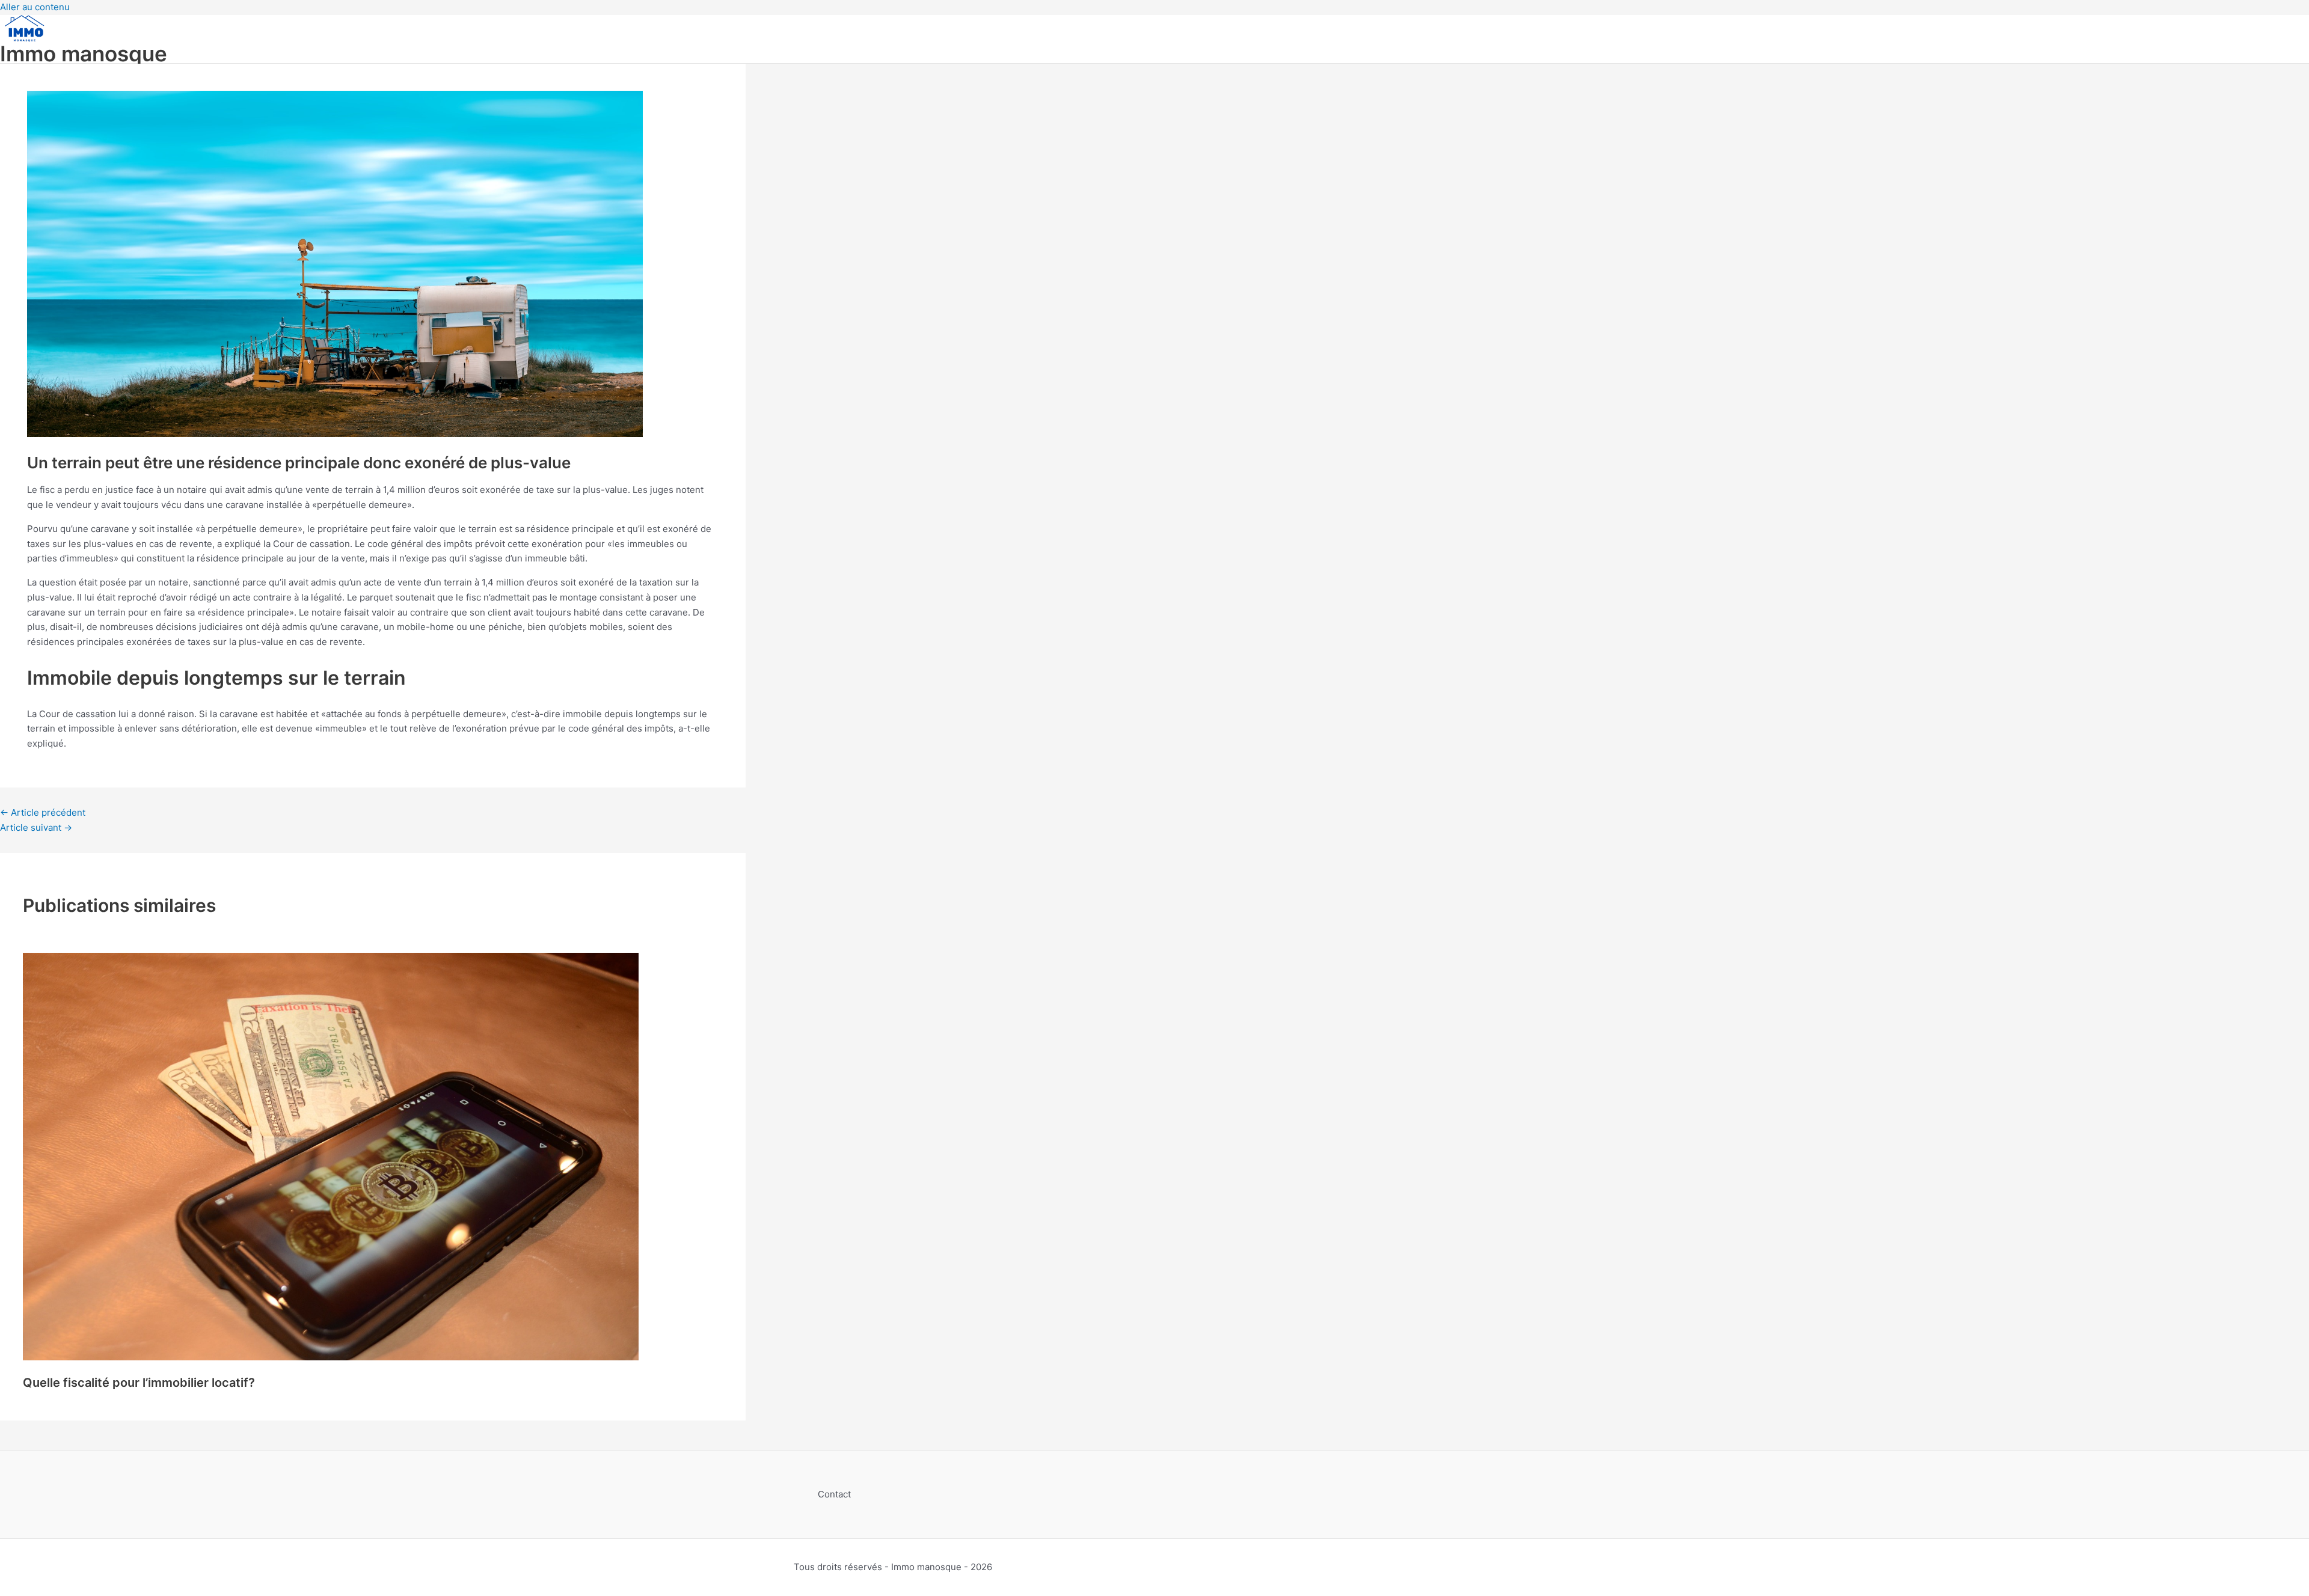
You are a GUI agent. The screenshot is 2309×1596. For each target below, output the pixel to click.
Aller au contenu (35, 7)
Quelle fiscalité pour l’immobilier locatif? (139, 1383)
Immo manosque (84, 54)
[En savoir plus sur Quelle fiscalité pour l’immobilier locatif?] (331, 1357)
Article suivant (36, 827)
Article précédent (43, 812)
